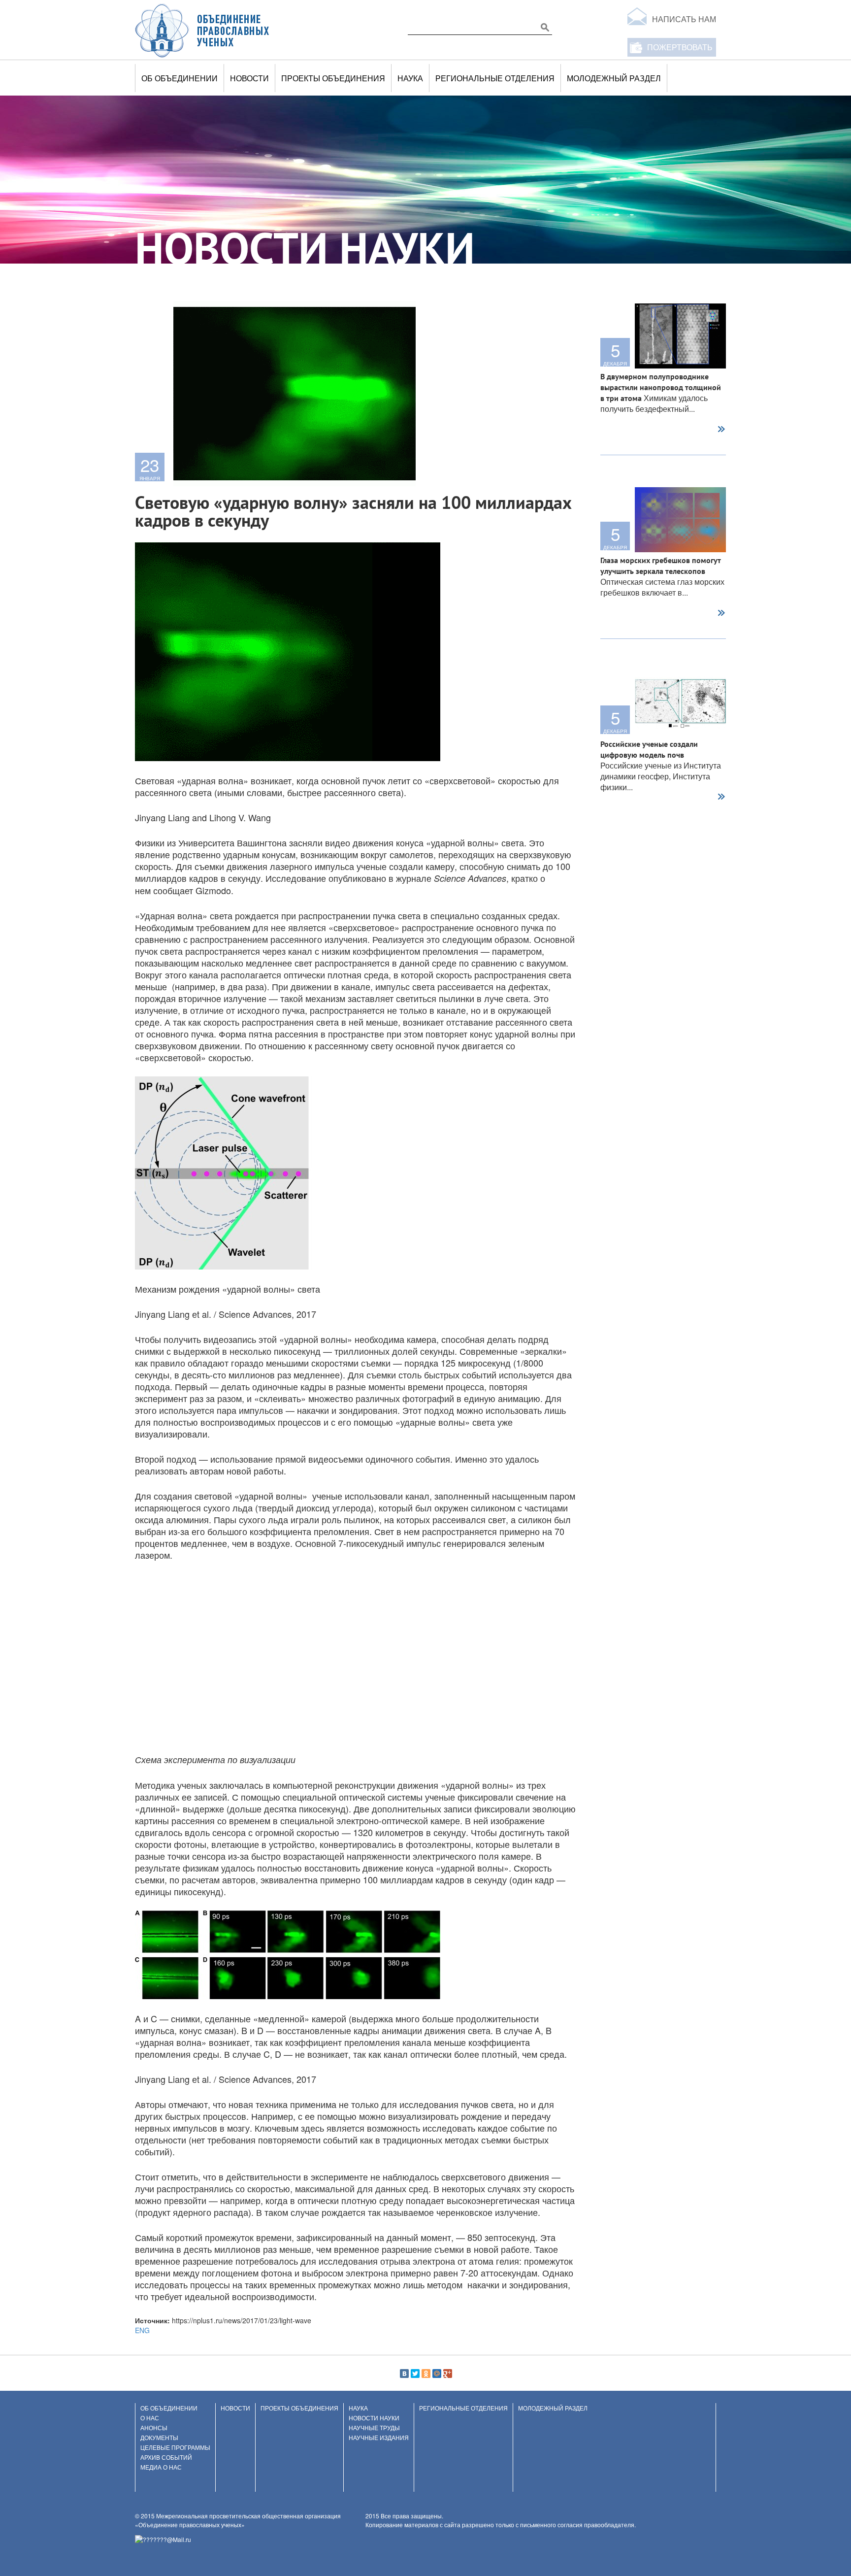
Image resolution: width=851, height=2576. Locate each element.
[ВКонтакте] (404, 2374)
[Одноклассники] (426, 2374)
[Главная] (202, 30)
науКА (410, 78)
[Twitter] (415, 2374)
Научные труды (374, 2427)
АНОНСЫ (154, 2427)
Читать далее (721, 430)
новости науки (374, 2418)
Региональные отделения (495, 78)
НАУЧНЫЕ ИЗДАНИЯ (379, 2437)
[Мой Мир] (437, 2374)
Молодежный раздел (614, 78)
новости (249, 78)
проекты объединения (333, 78)
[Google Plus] (448, 2374)
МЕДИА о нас (161, 2467)
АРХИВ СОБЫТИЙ (166, 2457)
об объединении (180, 78)
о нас (150, 2418)
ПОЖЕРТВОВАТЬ (680, 47)
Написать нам (684, 19)
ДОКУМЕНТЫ (159, 2437)
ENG (142, 2330)
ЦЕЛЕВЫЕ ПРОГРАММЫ (175, 2447)
